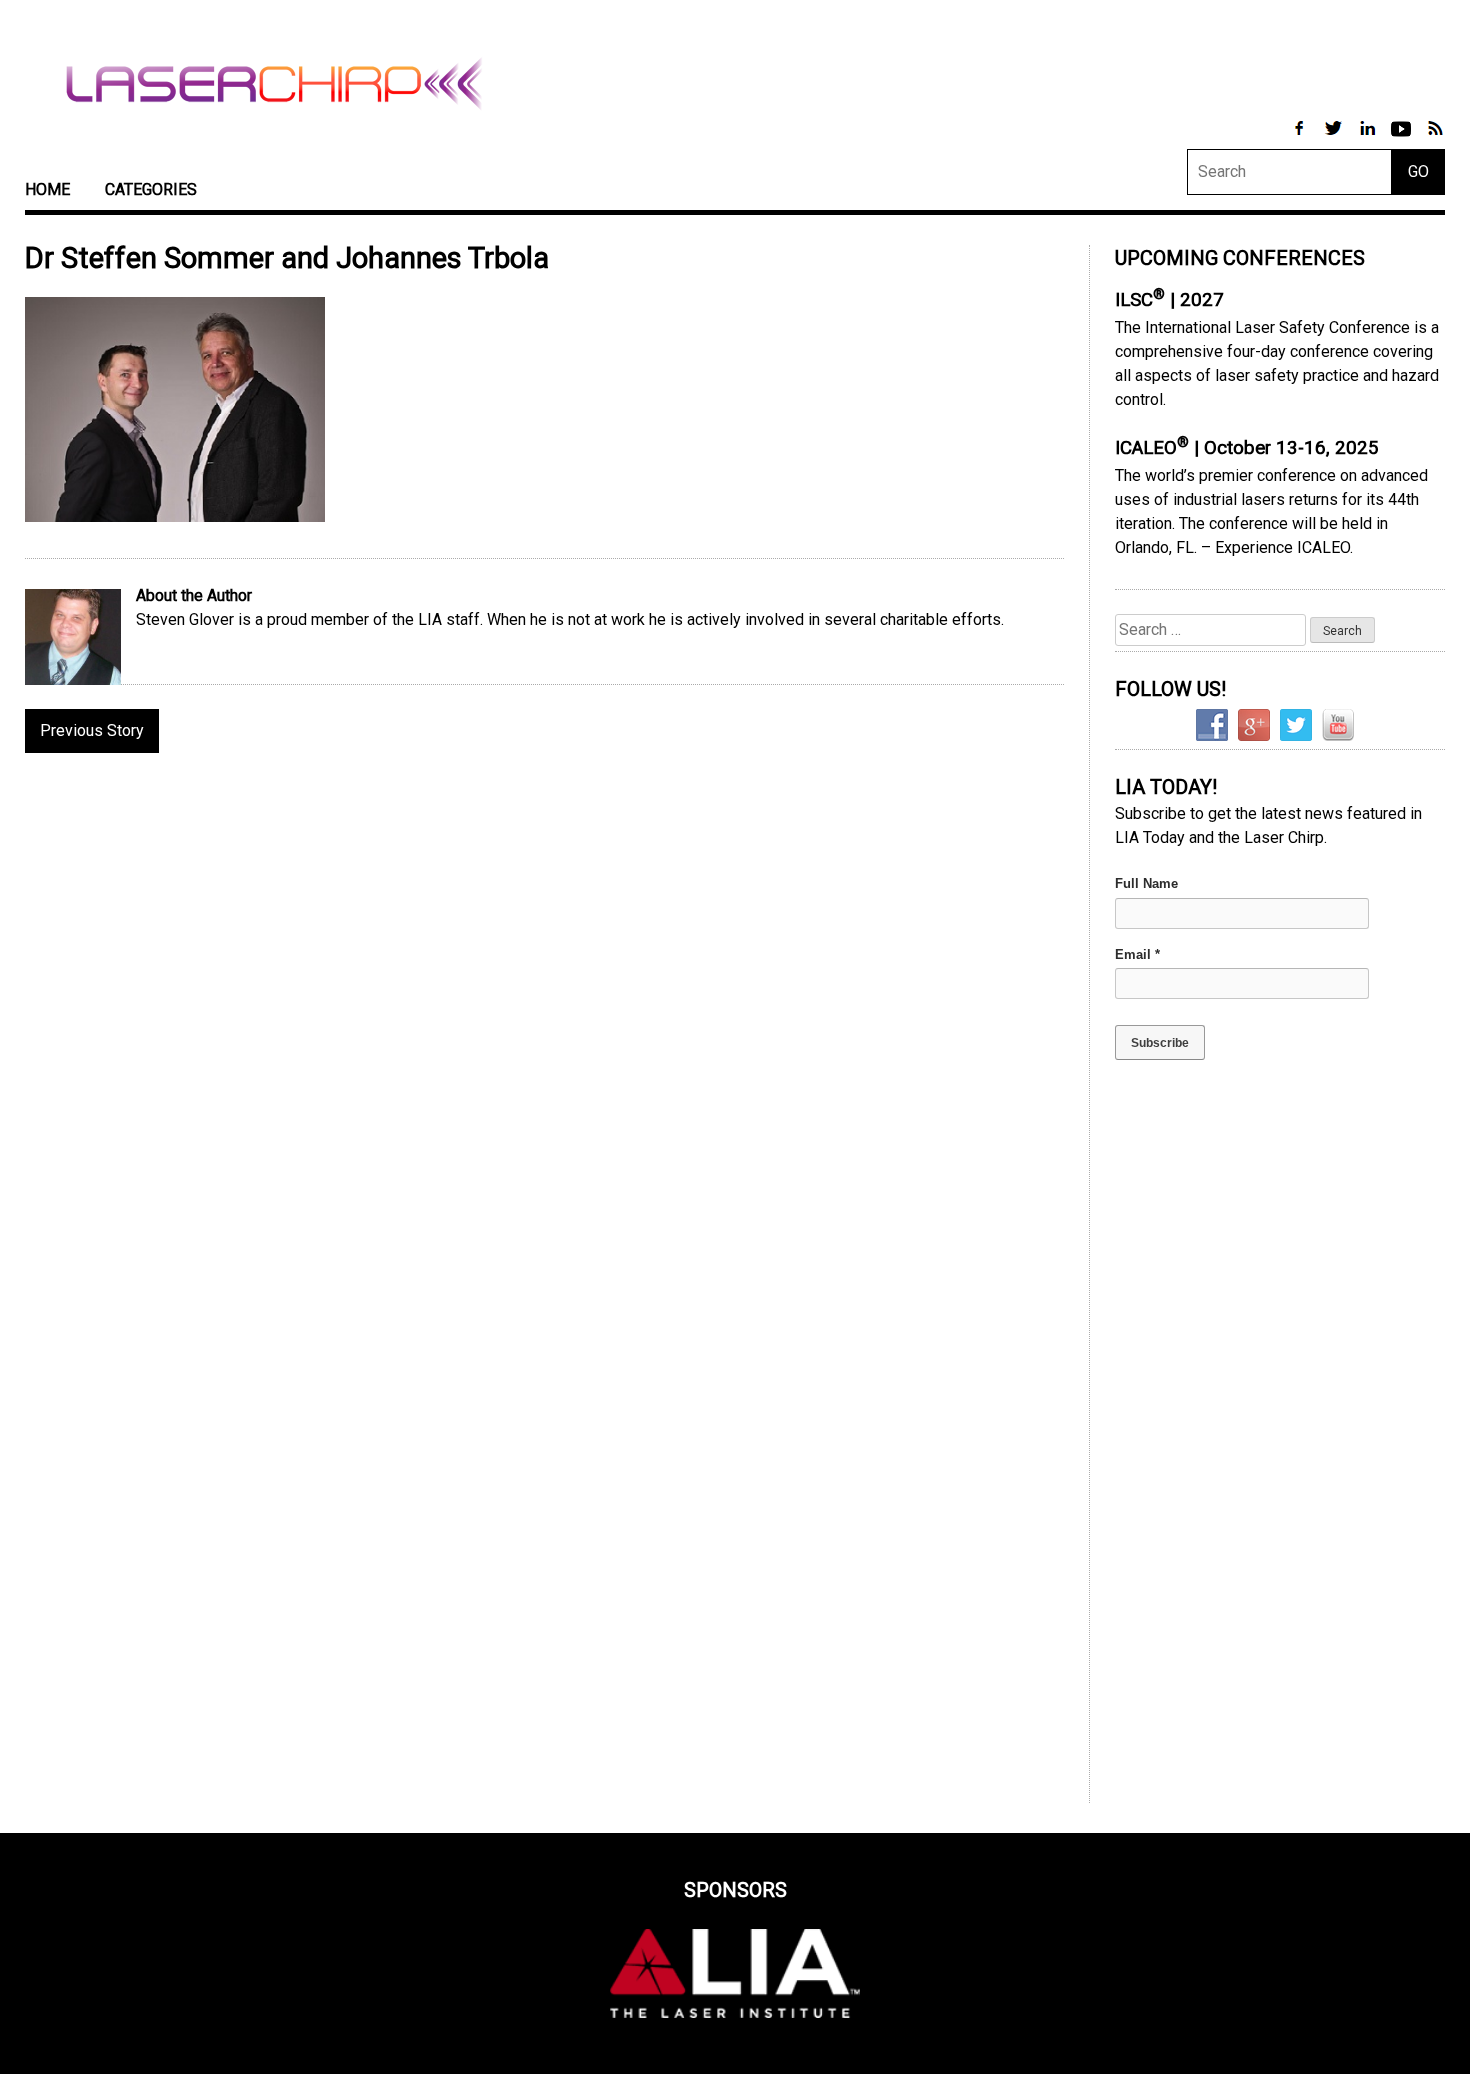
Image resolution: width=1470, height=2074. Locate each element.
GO (1418, 171)
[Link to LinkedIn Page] (1369, 138)
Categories (151, 189)
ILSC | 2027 (1169, 300)
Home (47, 189)
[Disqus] (544, 1027)
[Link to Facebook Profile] (1301, 138)
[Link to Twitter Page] (1335, 138)
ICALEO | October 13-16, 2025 (1247, 448)
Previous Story (92, 730)
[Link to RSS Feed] (1435, 138)
